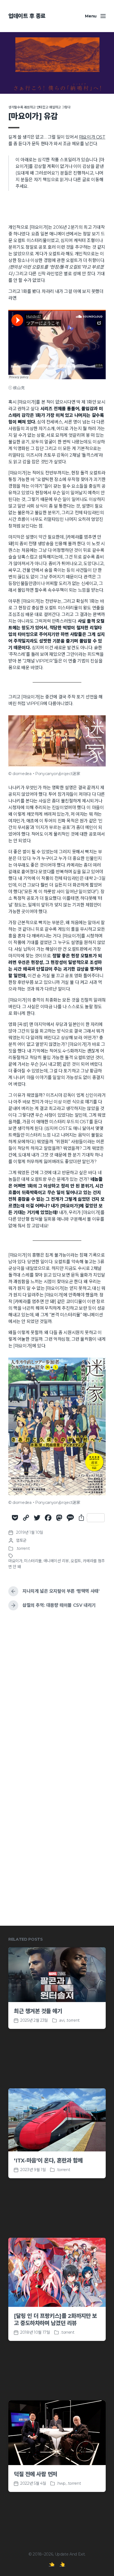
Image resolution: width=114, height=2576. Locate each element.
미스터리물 (33, 1561)
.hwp (61, 2483)
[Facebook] (48, 1518)
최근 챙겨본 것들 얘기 (38, 2011)
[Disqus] (57, 1696)
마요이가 (15, 1561)
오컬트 (76, 1561)
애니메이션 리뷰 (56, 1561)
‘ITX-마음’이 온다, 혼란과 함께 (48, 2161)
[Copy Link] (26, 1518)
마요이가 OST (92, 137)
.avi (62, 2020)
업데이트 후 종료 (27, 16)
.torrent (23, 1548)
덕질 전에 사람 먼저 (36, 2474)
